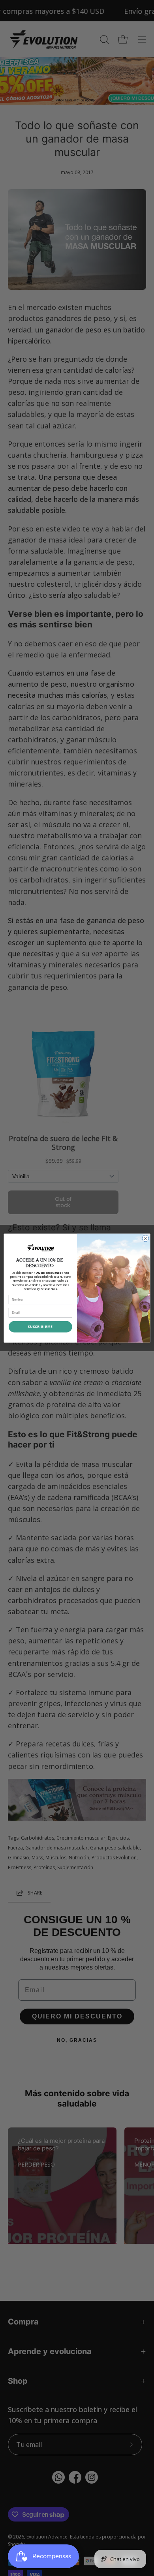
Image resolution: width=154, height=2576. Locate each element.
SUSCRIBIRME (40, 1326)
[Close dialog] (146, 1238)
